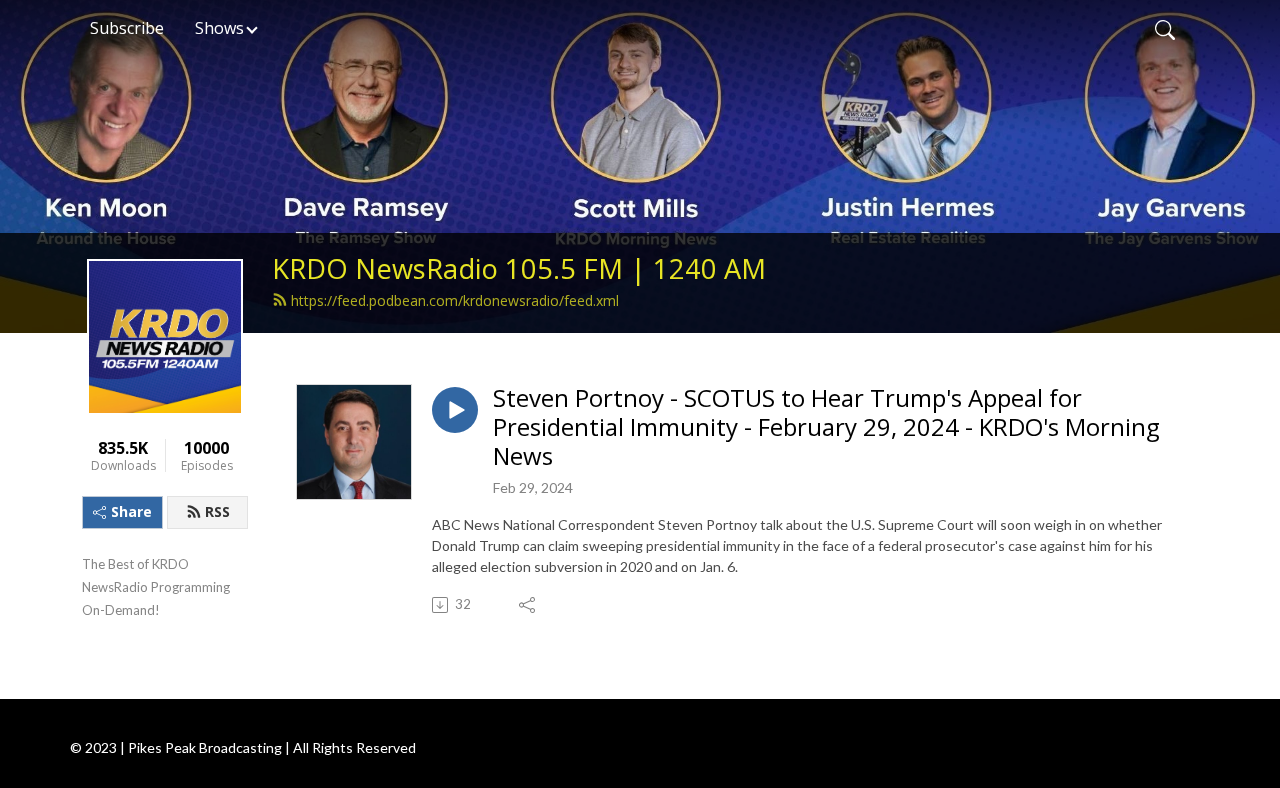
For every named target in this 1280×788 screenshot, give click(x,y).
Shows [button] (219, 28)
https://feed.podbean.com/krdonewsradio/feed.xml (455, 300)
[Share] (528, 605)
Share (131, 511)
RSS (217, 511)
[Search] (1165, 28)
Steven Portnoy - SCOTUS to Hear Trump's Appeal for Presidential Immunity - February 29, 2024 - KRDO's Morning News (826, 427)
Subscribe (127, 28)
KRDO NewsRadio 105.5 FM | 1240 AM (519, 268)
